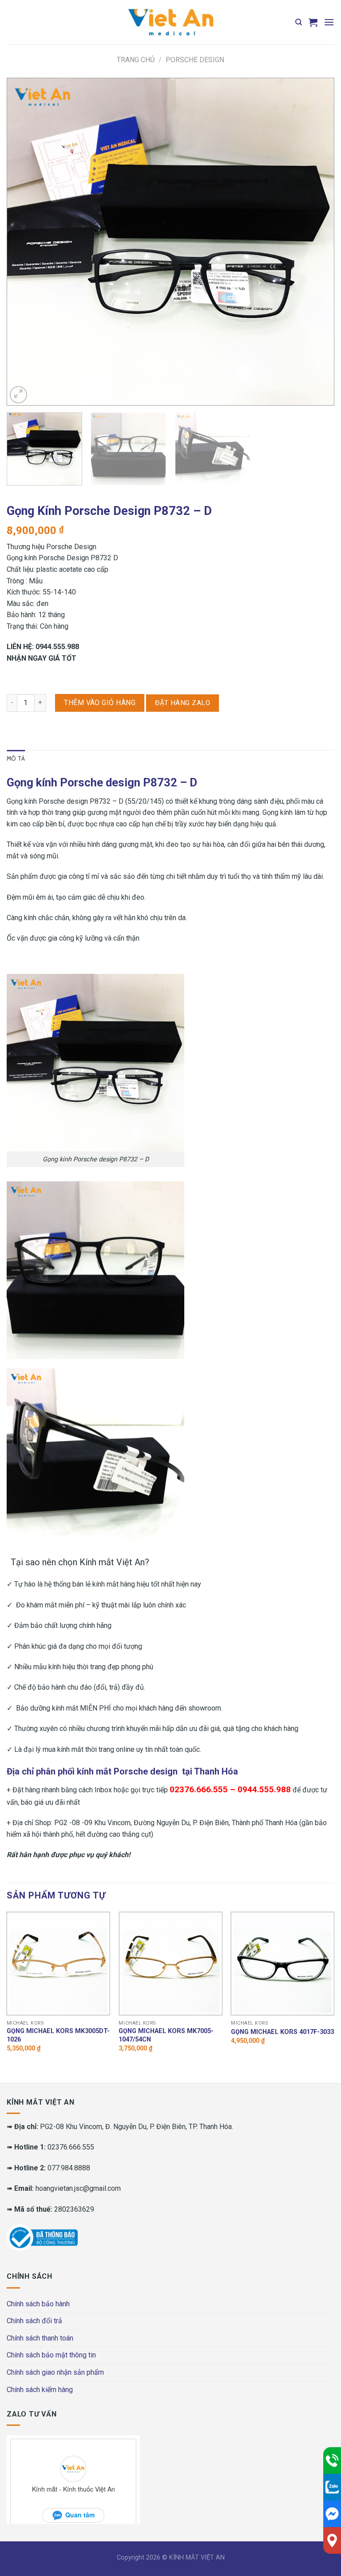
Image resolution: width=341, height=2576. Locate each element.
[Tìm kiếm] (299, 22)
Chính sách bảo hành (38, 2304)
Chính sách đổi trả (34, 2321)
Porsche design (195, 60)
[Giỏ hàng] (313, 22)
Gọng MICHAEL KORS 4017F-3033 (282, 2032)
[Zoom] (18, 395)
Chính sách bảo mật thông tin (51, 2355)
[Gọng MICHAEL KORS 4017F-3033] (283, 1964)
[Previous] (24, 242)
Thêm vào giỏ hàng (100, 703)
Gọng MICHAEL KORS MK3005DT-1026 (58, 2035)
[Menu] (329, 22)
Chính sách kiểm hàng (40, 2390)
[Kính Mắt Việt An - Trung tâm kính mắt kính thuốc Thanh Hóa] (170, 22)
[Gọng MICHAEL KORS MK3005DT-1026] (58, 1964)
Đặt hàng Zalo (182, 703)
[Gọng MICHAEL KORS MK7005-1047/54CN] (170, 1964)
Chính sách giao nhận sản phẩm (55, 2372)
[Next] (317, 242)
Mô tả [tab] (16, 759)
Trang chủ (136, 60)
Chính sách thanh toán (40, 2338)
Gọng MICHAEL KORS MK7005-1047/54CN (166, 2035)
